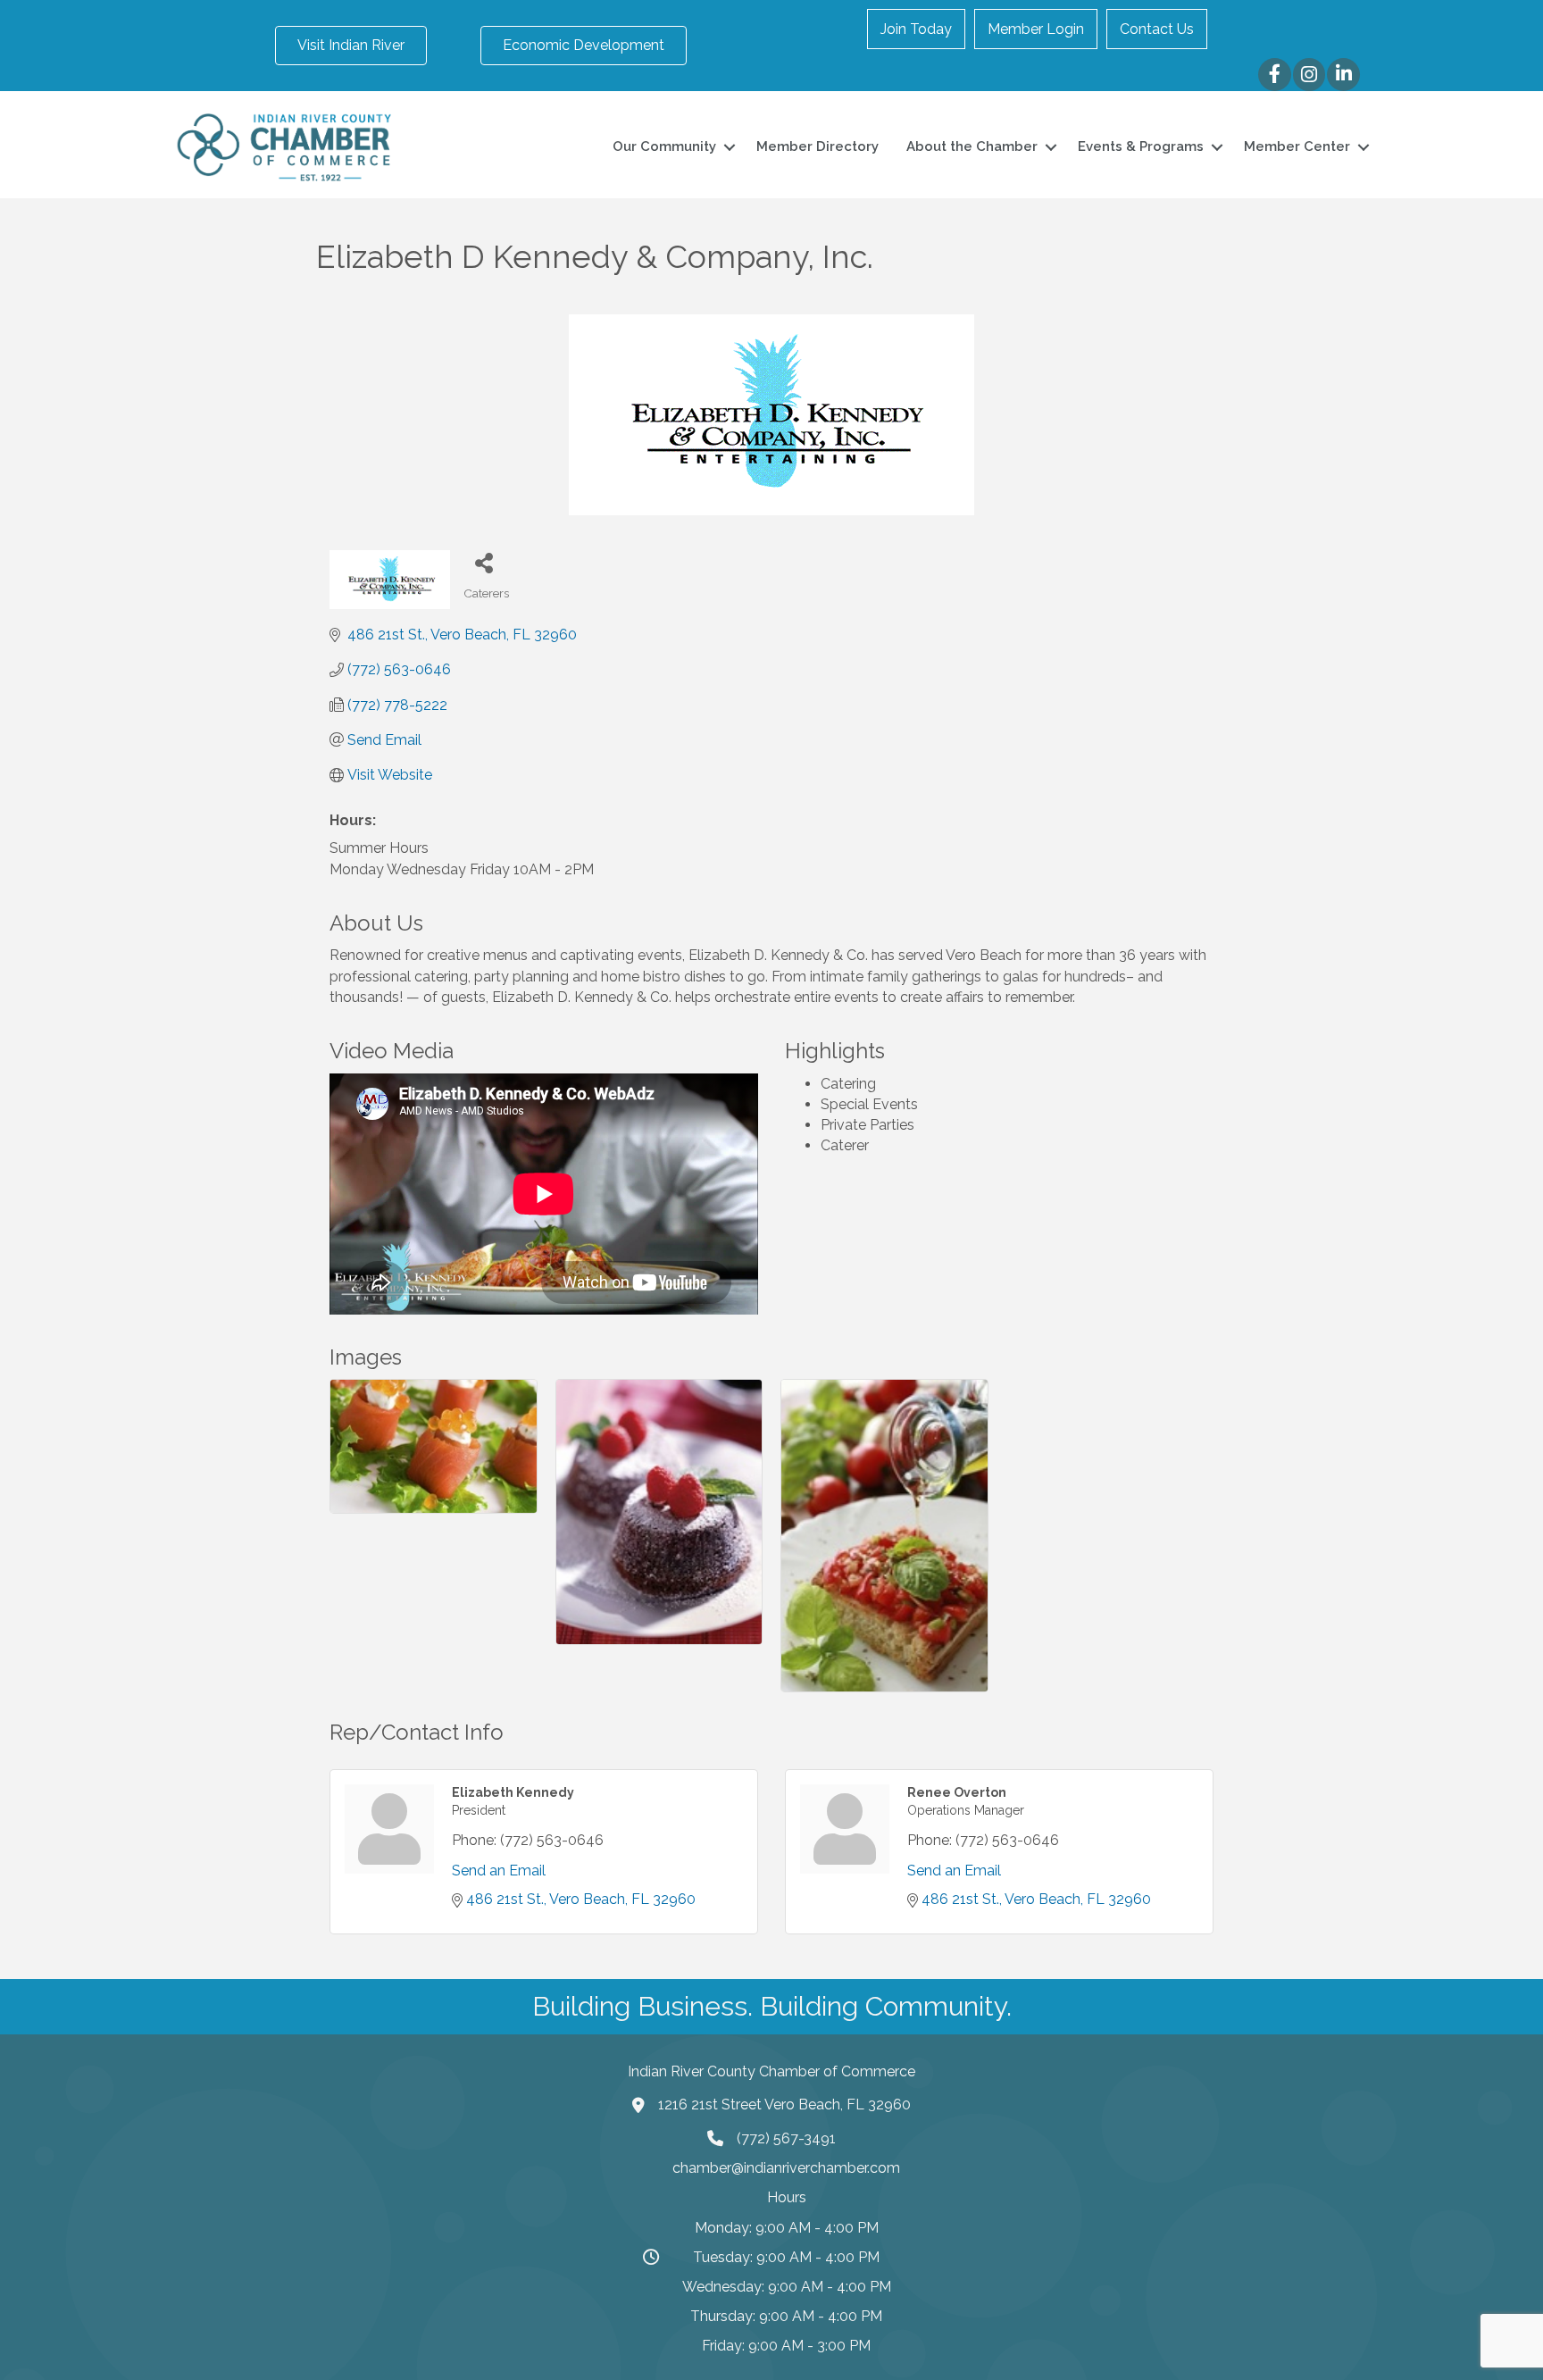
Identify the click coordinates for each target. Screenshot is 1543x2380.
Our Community (664, 146)
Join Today (916, 29)
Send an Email (499, 1871)
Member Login (1036, 29)
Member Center (1297, 146)
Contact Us (1157, 29)
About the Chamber (972, 146)
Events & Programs (1141, 146)
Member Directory (817, 146)
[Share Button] (484, 562)
